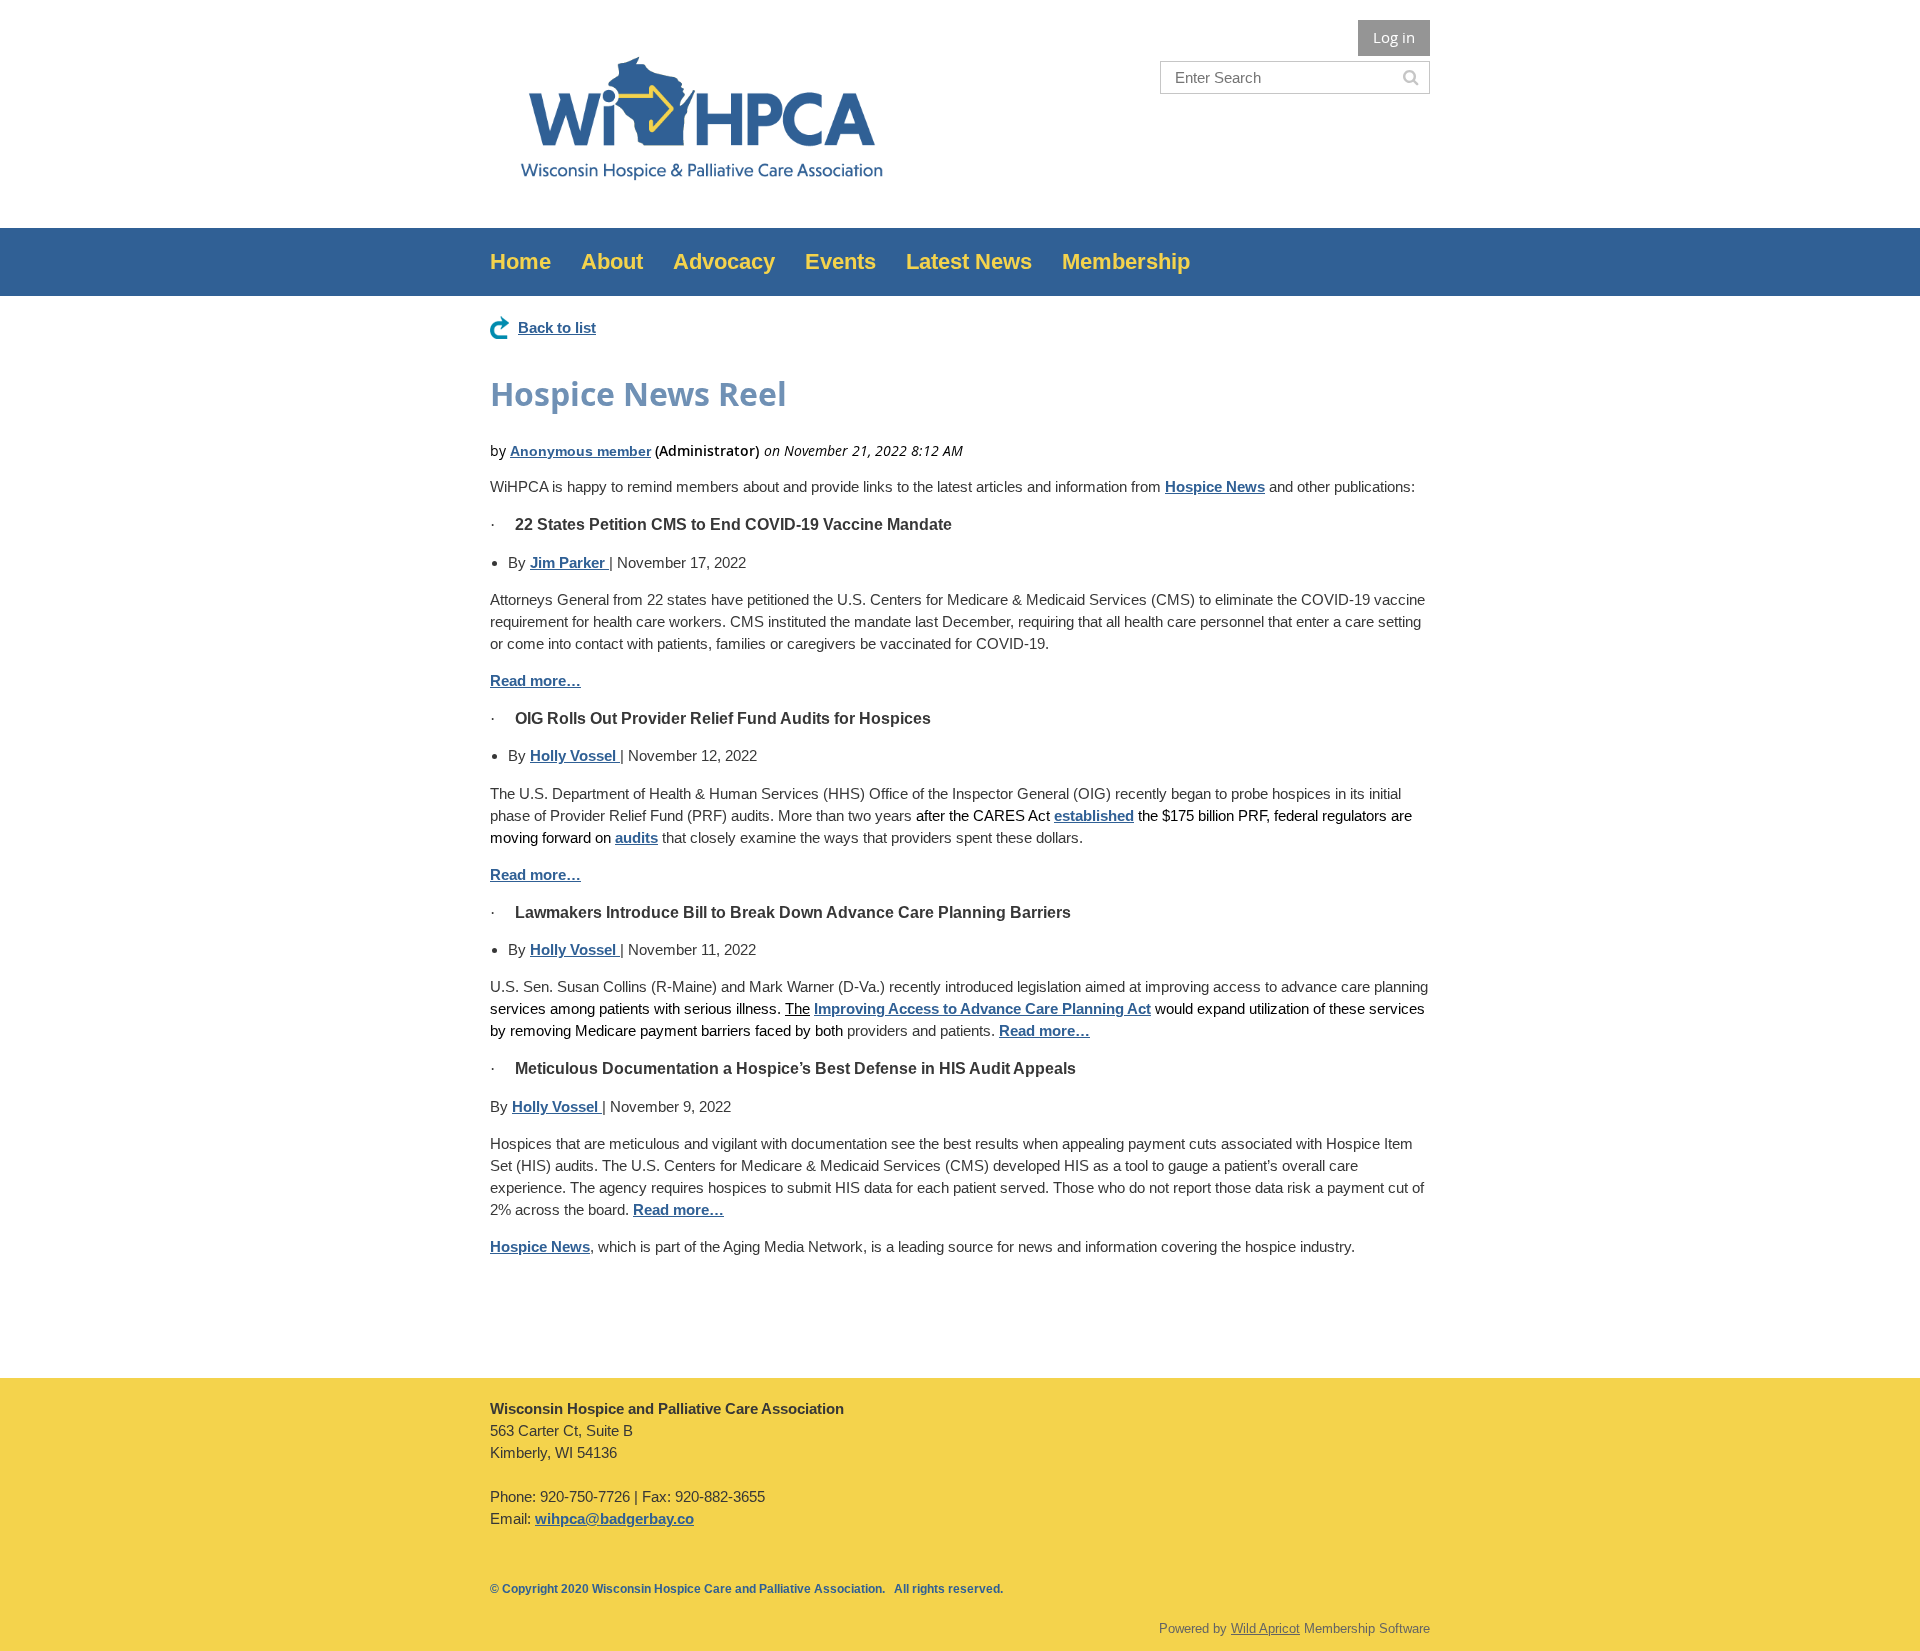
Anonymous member (580, 451)
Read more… (535, 680)
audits (636, 837)
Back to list (557, 327)
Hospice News (1215, 486)
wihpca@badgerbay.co (614, 1518)
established (1094, 815)
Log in (1394, 37)
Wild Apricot (1265, 1628)
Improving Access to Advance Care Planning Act (982, 1008)
